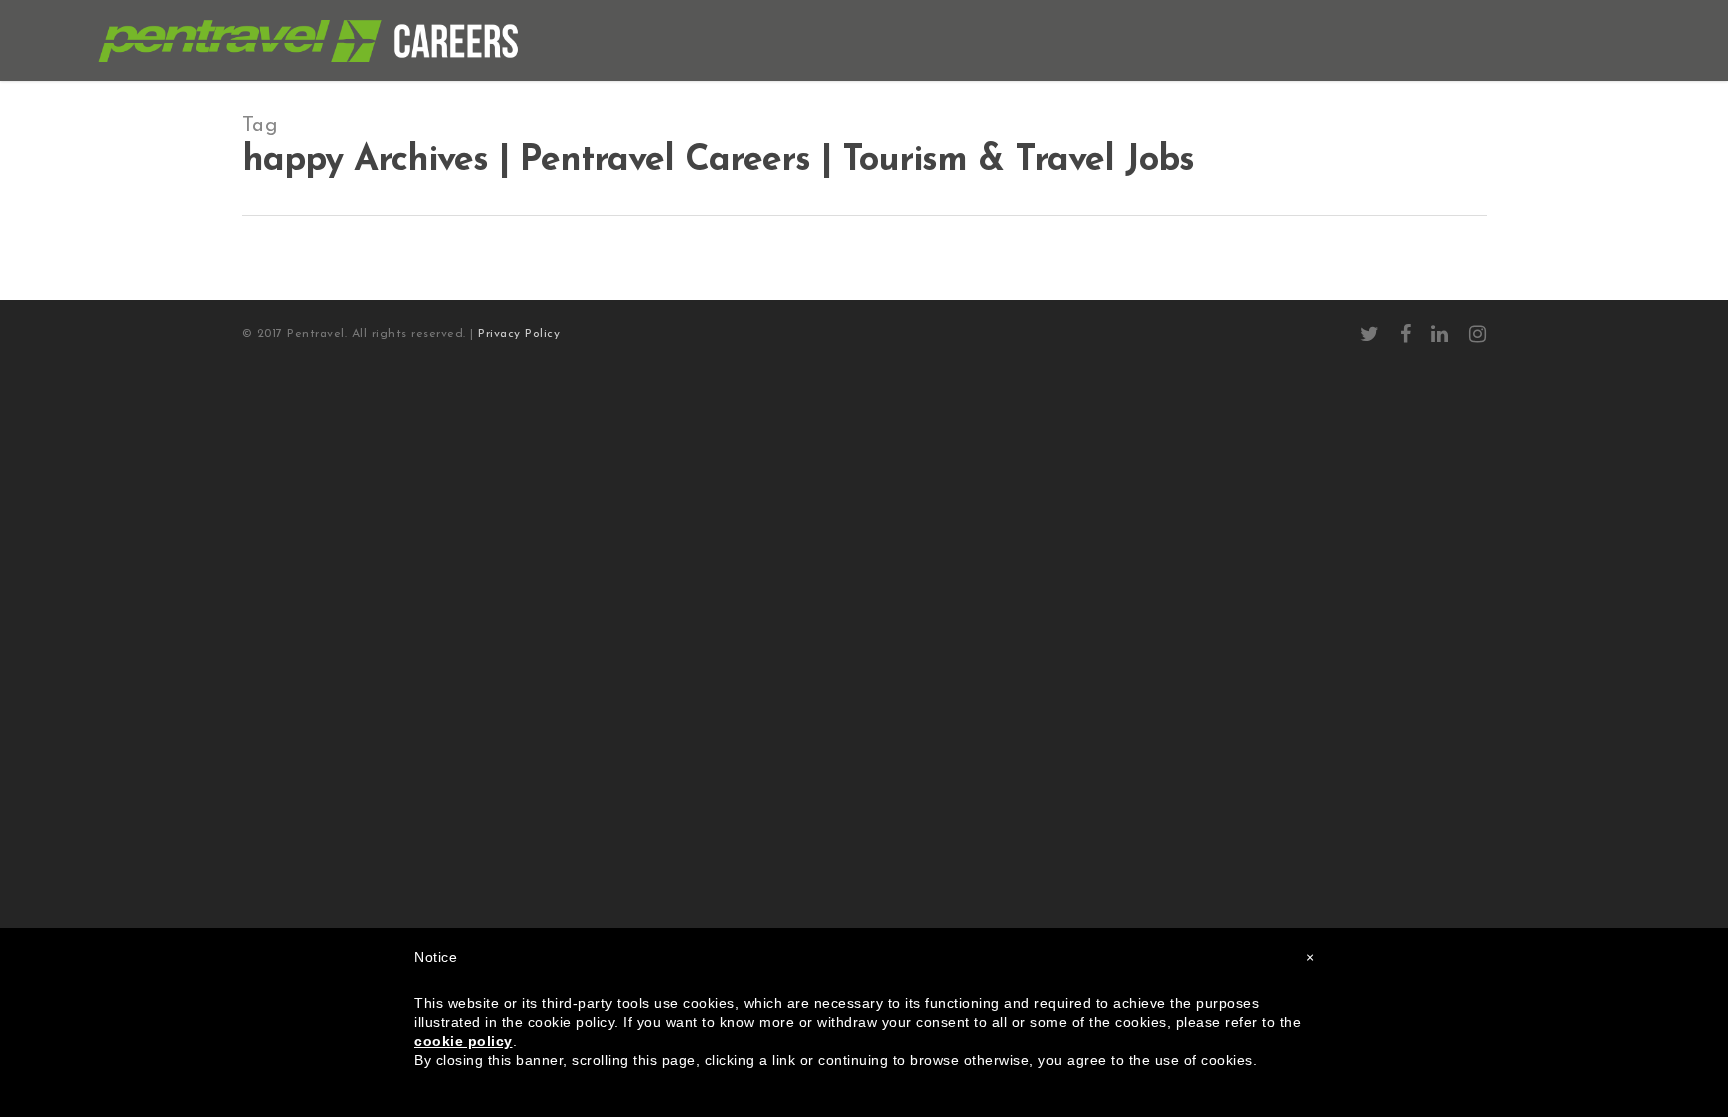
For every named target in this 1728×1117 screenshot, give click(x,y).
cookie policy (463, 1041)
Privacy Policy (519, 334)
